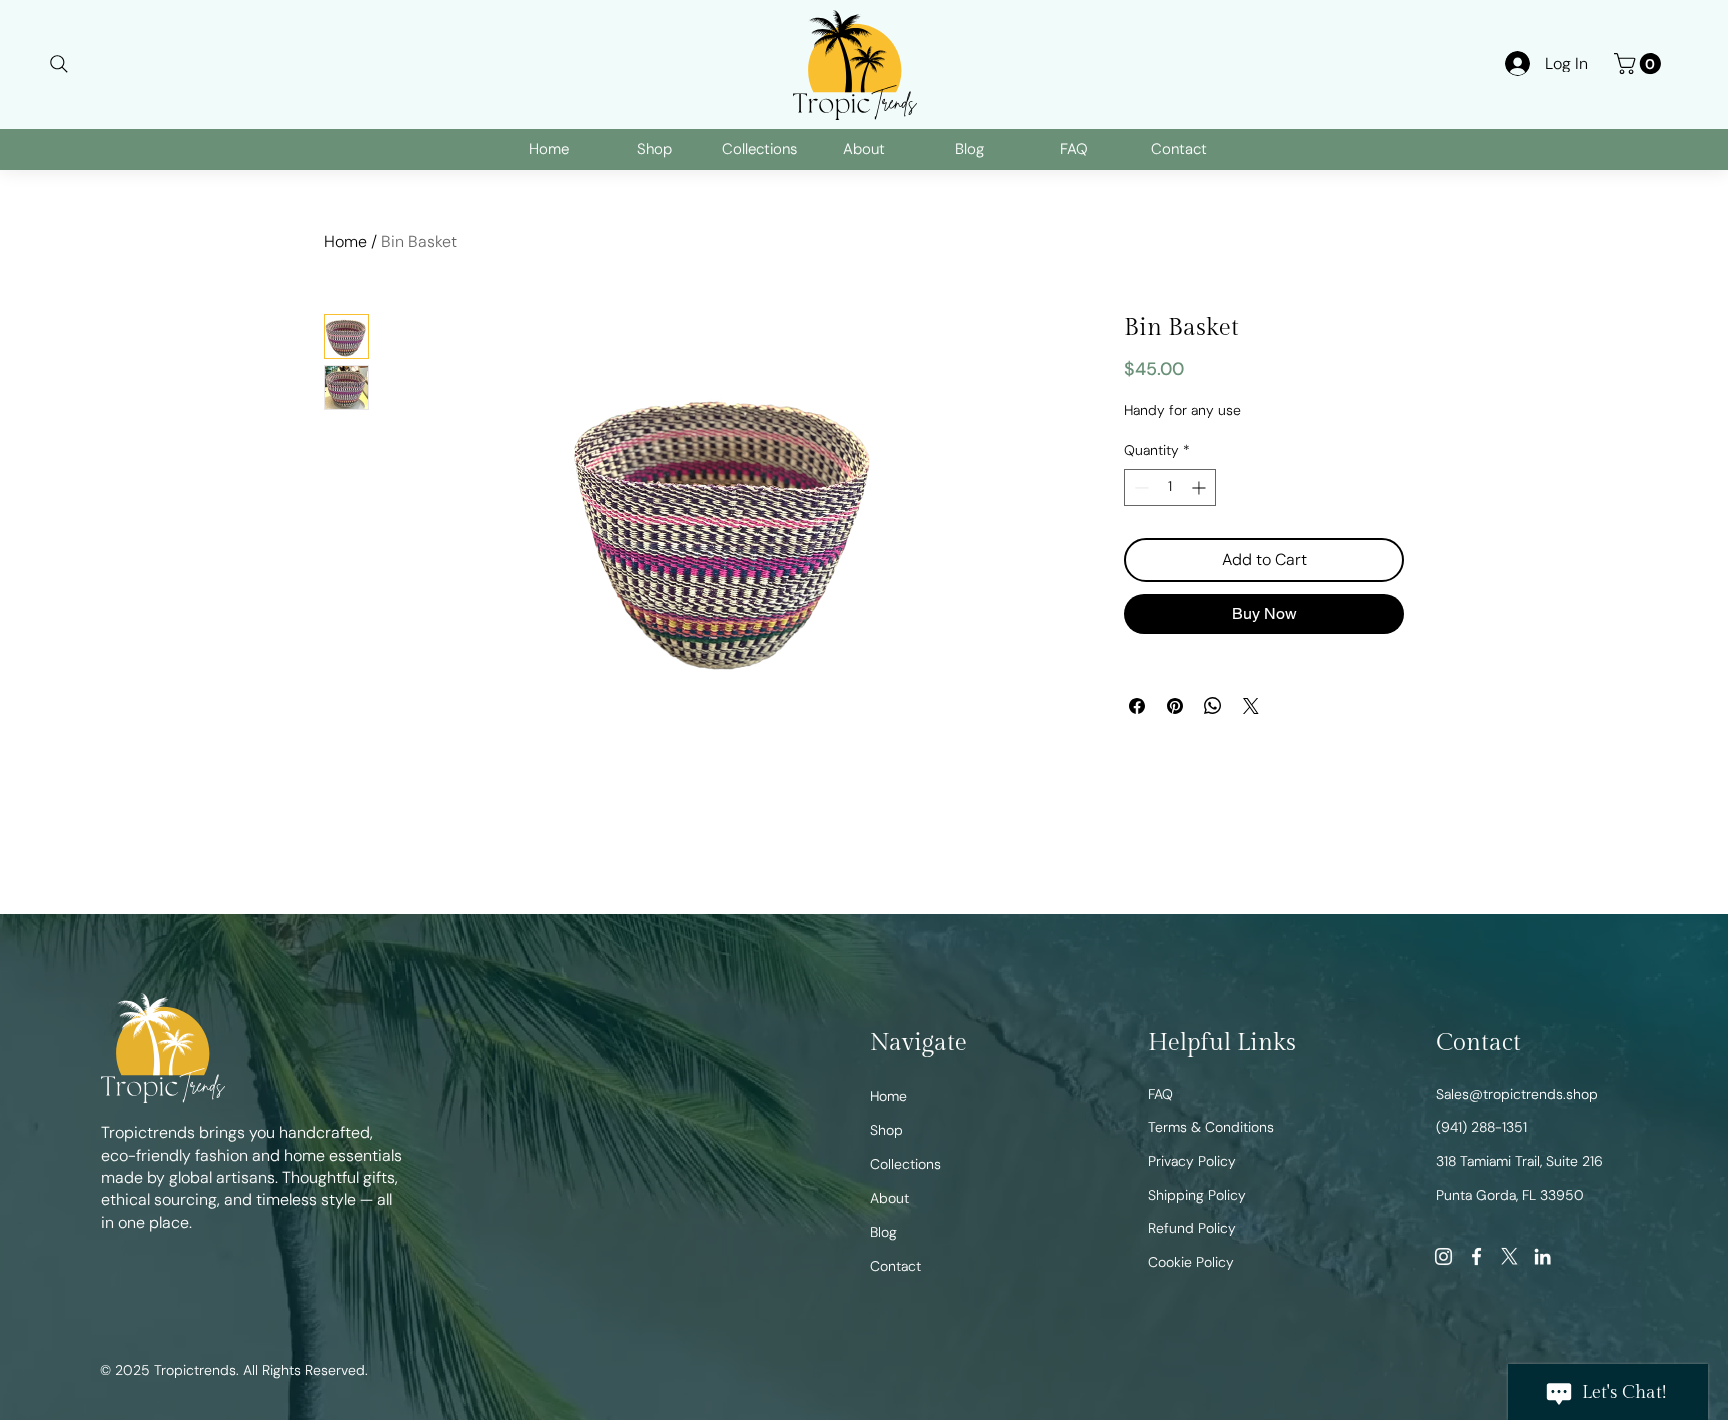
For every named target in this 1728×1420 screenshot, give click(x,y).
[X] (1509, 1256)
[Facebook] (1476, 1256)
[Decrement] (1139, 591)
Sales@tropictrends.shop (1517, 1094)
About (889, 1198)
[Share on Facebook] (1137, 810)
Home (345, 241)
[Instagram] (1443, 1256)
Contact (895, 1266)
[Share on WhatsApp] (1213, 810)
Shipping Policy (1197, 1195)
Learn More (1210, 422)
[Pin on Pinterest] (1175, 810)
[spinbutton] (1170, 591)
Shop (886, 1130)
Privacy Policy (1192, 1161)
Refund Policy (1192, 1228)
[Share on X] (1251, 810)
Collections (905, 1164)
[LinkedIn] (1542, 1256)
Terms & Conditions (1211, 1127)
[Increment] (1200, 591)
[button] (1640, 63)
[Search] (58, 63)
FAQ (1160, 1094)
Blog (883, 1232)
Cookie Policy (1191, 1262)
